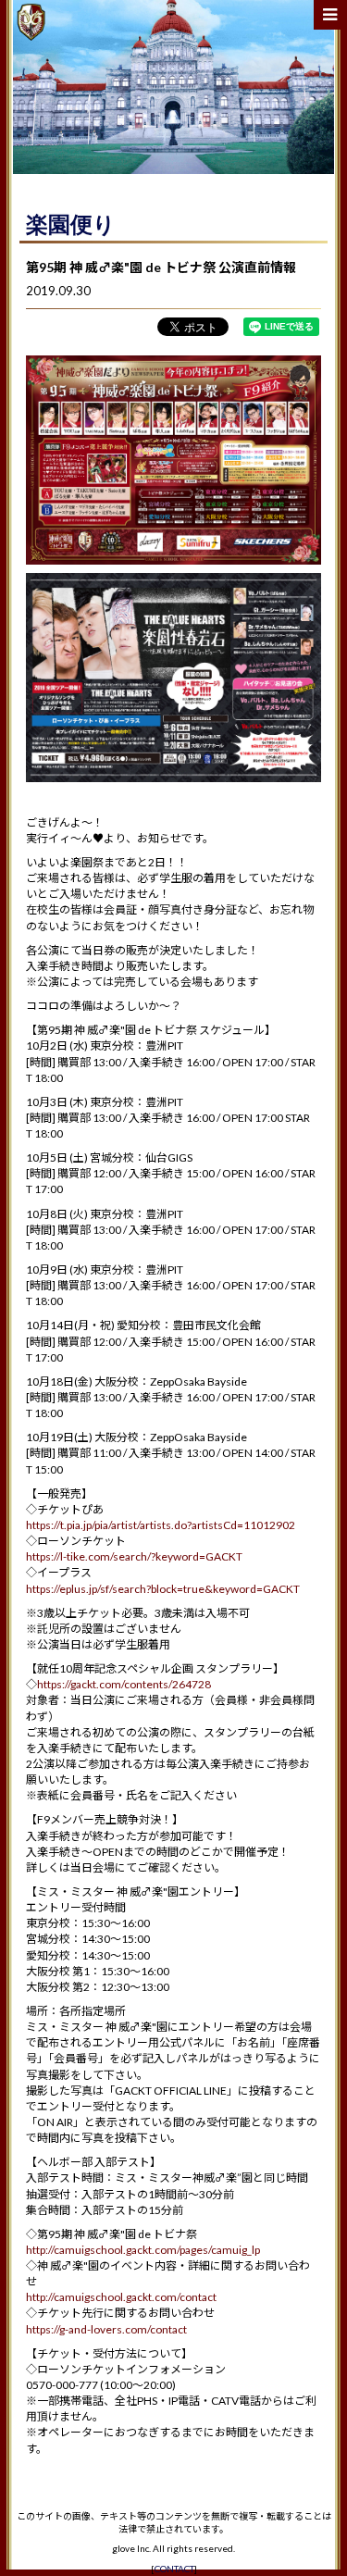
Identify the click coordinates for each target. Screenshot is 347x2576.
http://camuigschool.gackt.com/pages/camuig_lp (143, 2250)
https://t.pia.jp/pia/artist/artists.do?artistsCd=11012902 (161, 1525)
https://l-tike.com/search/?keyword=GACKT (134, 1556)
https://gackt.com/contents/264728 (124, 1684)
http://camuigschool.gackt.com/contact (121, 2297)
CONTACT (174, 2569)
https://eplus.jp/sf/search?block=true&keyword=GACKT (163, 1589)
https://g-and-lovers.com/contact (106, 2329)
